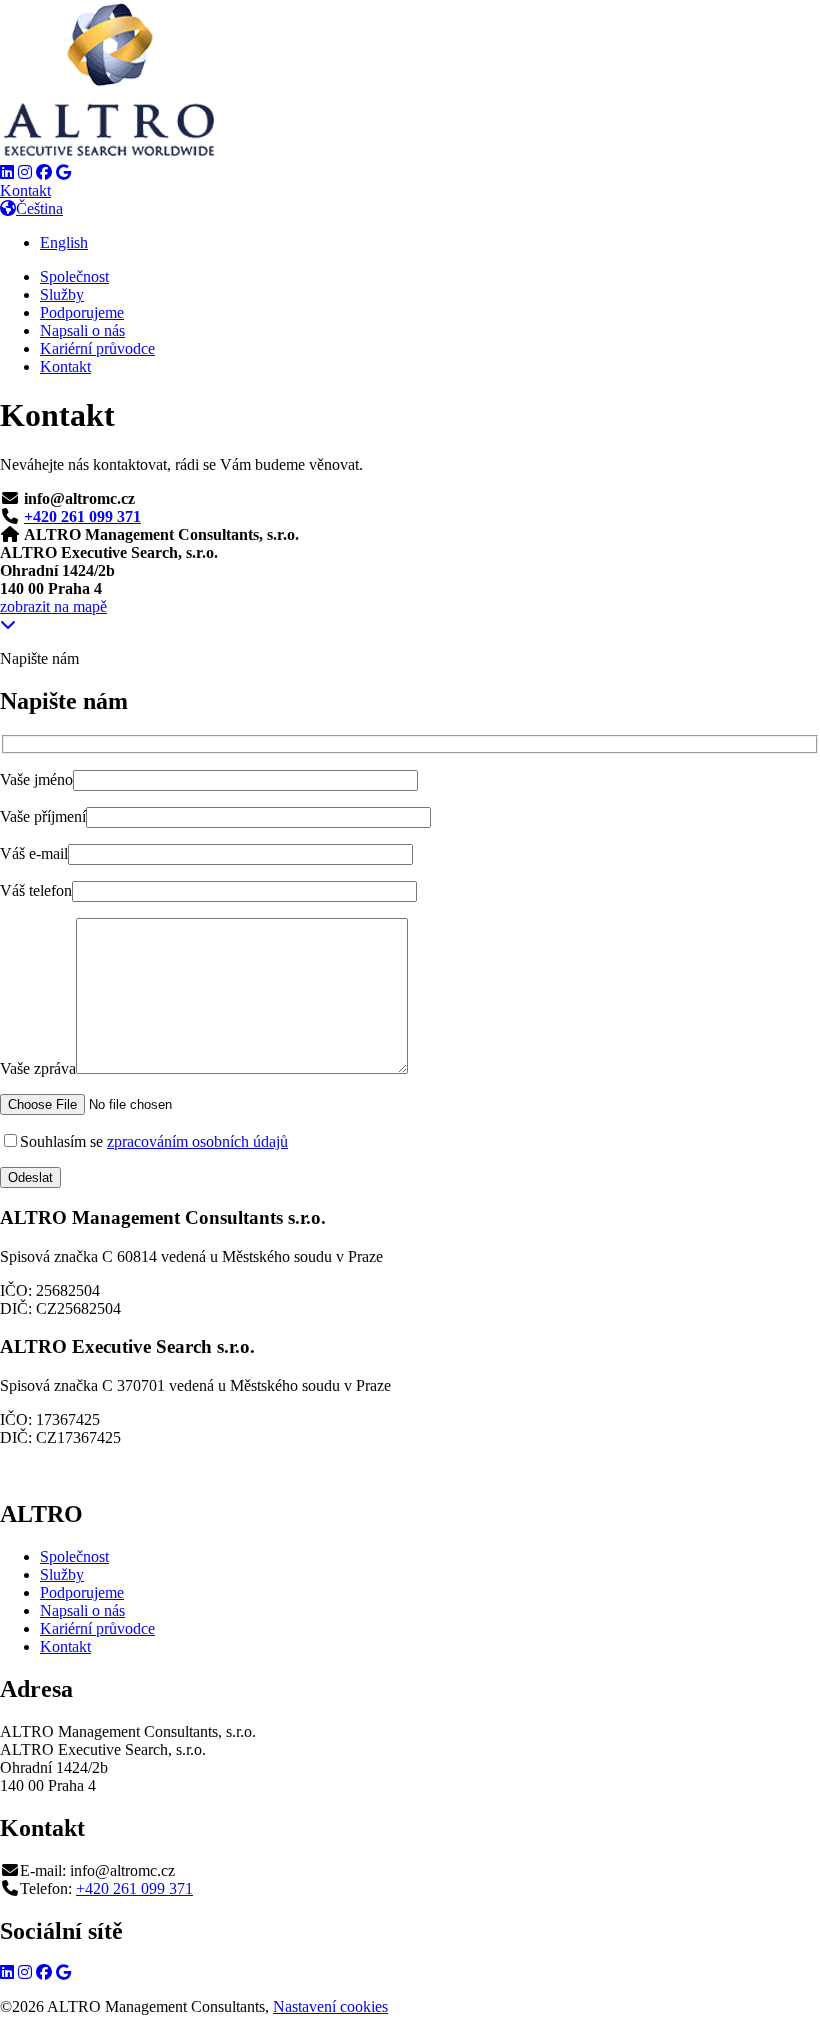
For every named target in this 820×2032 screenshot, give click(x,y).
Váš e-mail (34, 853)
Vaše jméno (36, 779)
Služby (62, 294)
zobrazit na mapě (53, 606)
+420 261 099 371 (82, 516)
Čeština (39, 208)
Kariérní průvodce (97, 348)
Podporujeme (82, 312)
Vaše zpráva (38, 1068)
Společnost (74, 276)
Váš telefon (36, 890)
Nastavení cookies (330, 2006)
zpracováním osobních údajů (197, 1141)
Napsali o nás (82, 330)
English (64, 242)
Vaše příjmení (43, 816)
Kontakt (25, 190)
